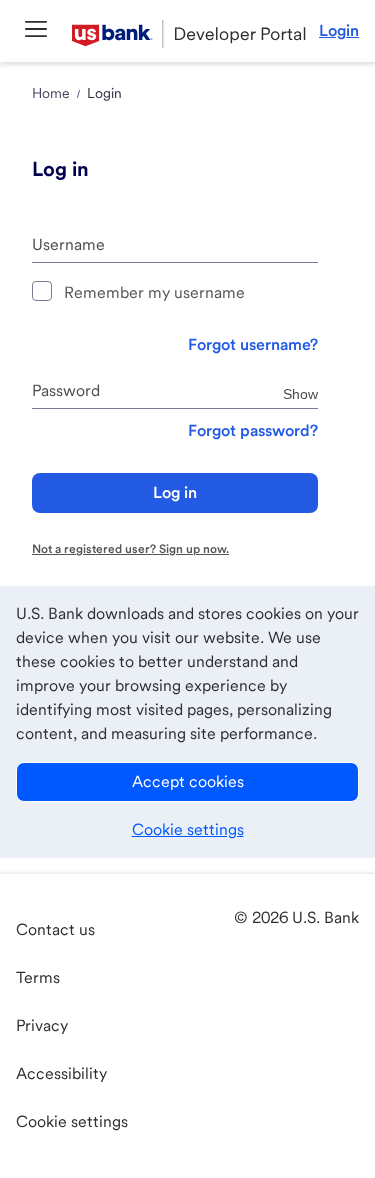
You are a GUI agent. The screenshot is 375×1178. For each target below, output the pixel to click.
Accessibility (61, 1073)
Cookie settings (188, 829)
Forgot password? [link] (253, 430)
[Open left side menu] (36, 30)
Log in (175, 492)
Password (66, 390)
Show (300, 393)
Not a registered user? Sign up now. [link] (130, 549)
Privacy (42, 1025)
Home (51, 93)
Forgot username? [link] (253, 344)
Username (68, 244)
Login (339, 30)
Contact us (55, 929)
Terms (38, 977)
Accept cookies (188, 781)
